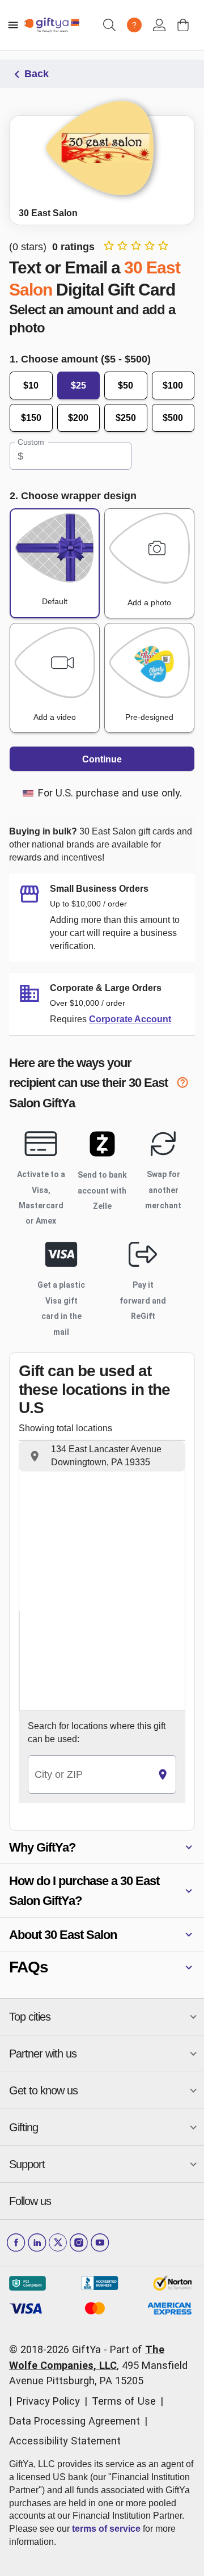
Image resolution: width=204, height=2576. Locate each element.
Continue (102, 759)
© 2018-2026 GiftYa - (58, 2349)
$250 (126, 418)
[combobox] (89, 1775)
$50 (126, 385)
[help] (186, 1084)
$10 (31, 385)
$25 (78, 385)
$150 (31, 418)
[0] (183, 25)
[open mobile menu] (13, 25)
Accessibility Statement (65, 2441)
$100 (173, 385)
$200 (78, 418)
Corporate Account (130, 1019)
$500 (173, 418)
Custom (31, 442)
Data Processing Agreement (75, 2421)
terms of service (106, 2529)
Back (37, 74)
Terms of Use (124, 2401)
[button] (102, 1456)
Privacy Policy (48, 2401)
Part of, (98, 2365)
